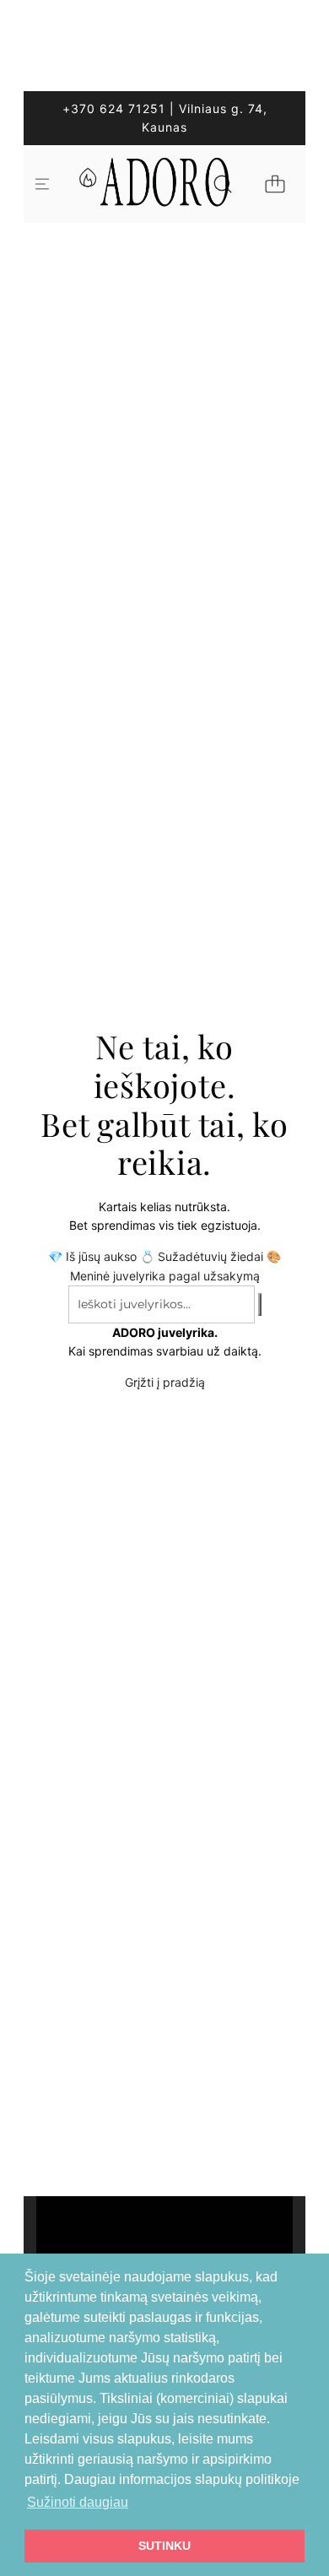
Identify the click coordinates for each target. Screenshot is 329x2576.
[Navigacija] (42, 184)
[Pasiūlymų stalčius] (87, 184)
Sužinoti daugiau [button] (78, 2502)
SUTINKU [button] (164, 2546)
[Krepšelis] (275, 184)
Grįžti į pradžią (165, 1382)
